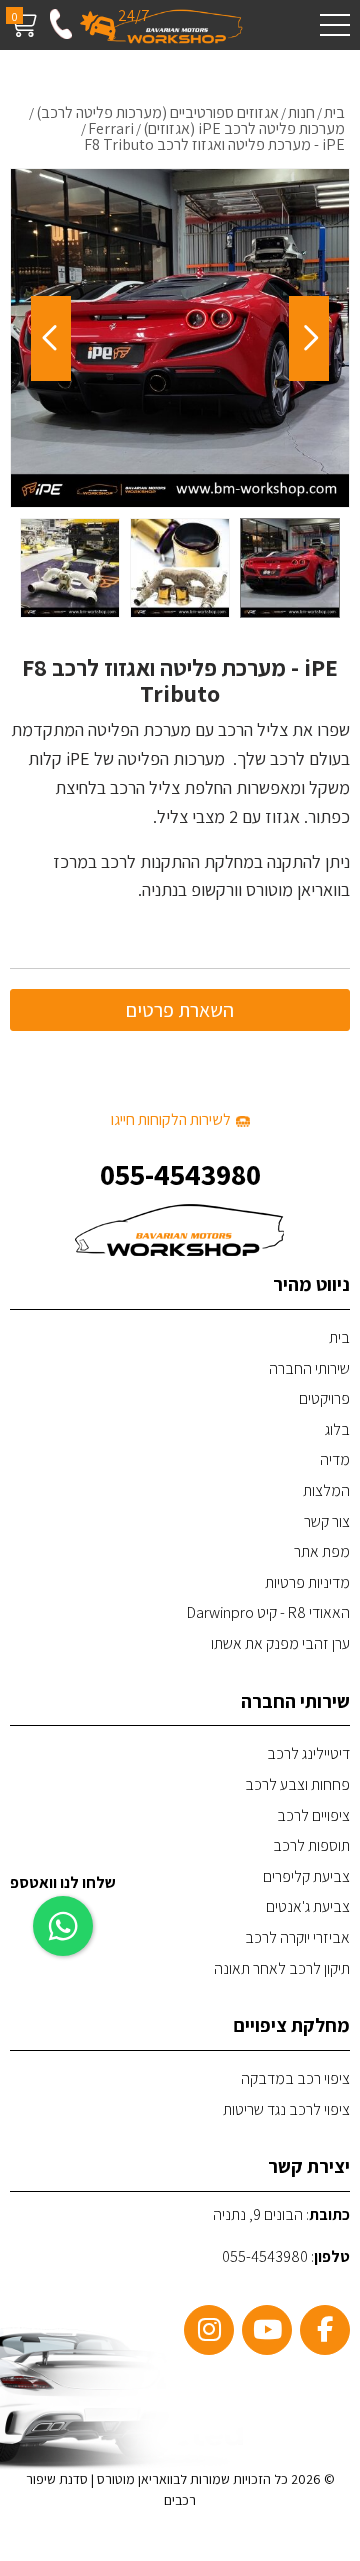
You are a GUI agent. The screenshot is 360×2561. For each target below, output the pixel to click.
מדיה (335, 1459)
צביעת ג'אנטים (308, 1906)
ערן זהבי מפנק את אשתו (280, 1643)
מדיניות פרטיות (307, 1582)
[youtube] (267, 2330)
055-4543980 (180, 1174)
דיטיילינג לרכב (308, 1753)
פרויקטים (324, 1398)
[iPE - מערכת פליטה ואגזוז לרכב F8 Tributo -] (290, 568)
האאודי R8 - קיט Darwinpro (268, 1612)
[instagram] (209, 2330)
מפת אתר (322, 1551)
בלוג (337, 1429)
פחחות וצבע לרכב (297, 1784)
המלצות (326, 1490)
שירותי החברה (309, 1368)
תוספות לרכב (311, 1845)
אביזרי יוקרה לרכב (297, 1937)
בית (339, 1337)
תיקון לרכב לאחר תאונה (282, 1968)
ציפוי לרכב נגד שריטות (286, 2109)
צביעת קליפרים (306, 1876)
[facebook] (325, 2330)
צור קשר (327, 1521)
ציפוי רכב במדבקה (295, 2078)
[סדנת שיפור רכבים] (175, 25)
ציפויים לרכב (313, 1815)
